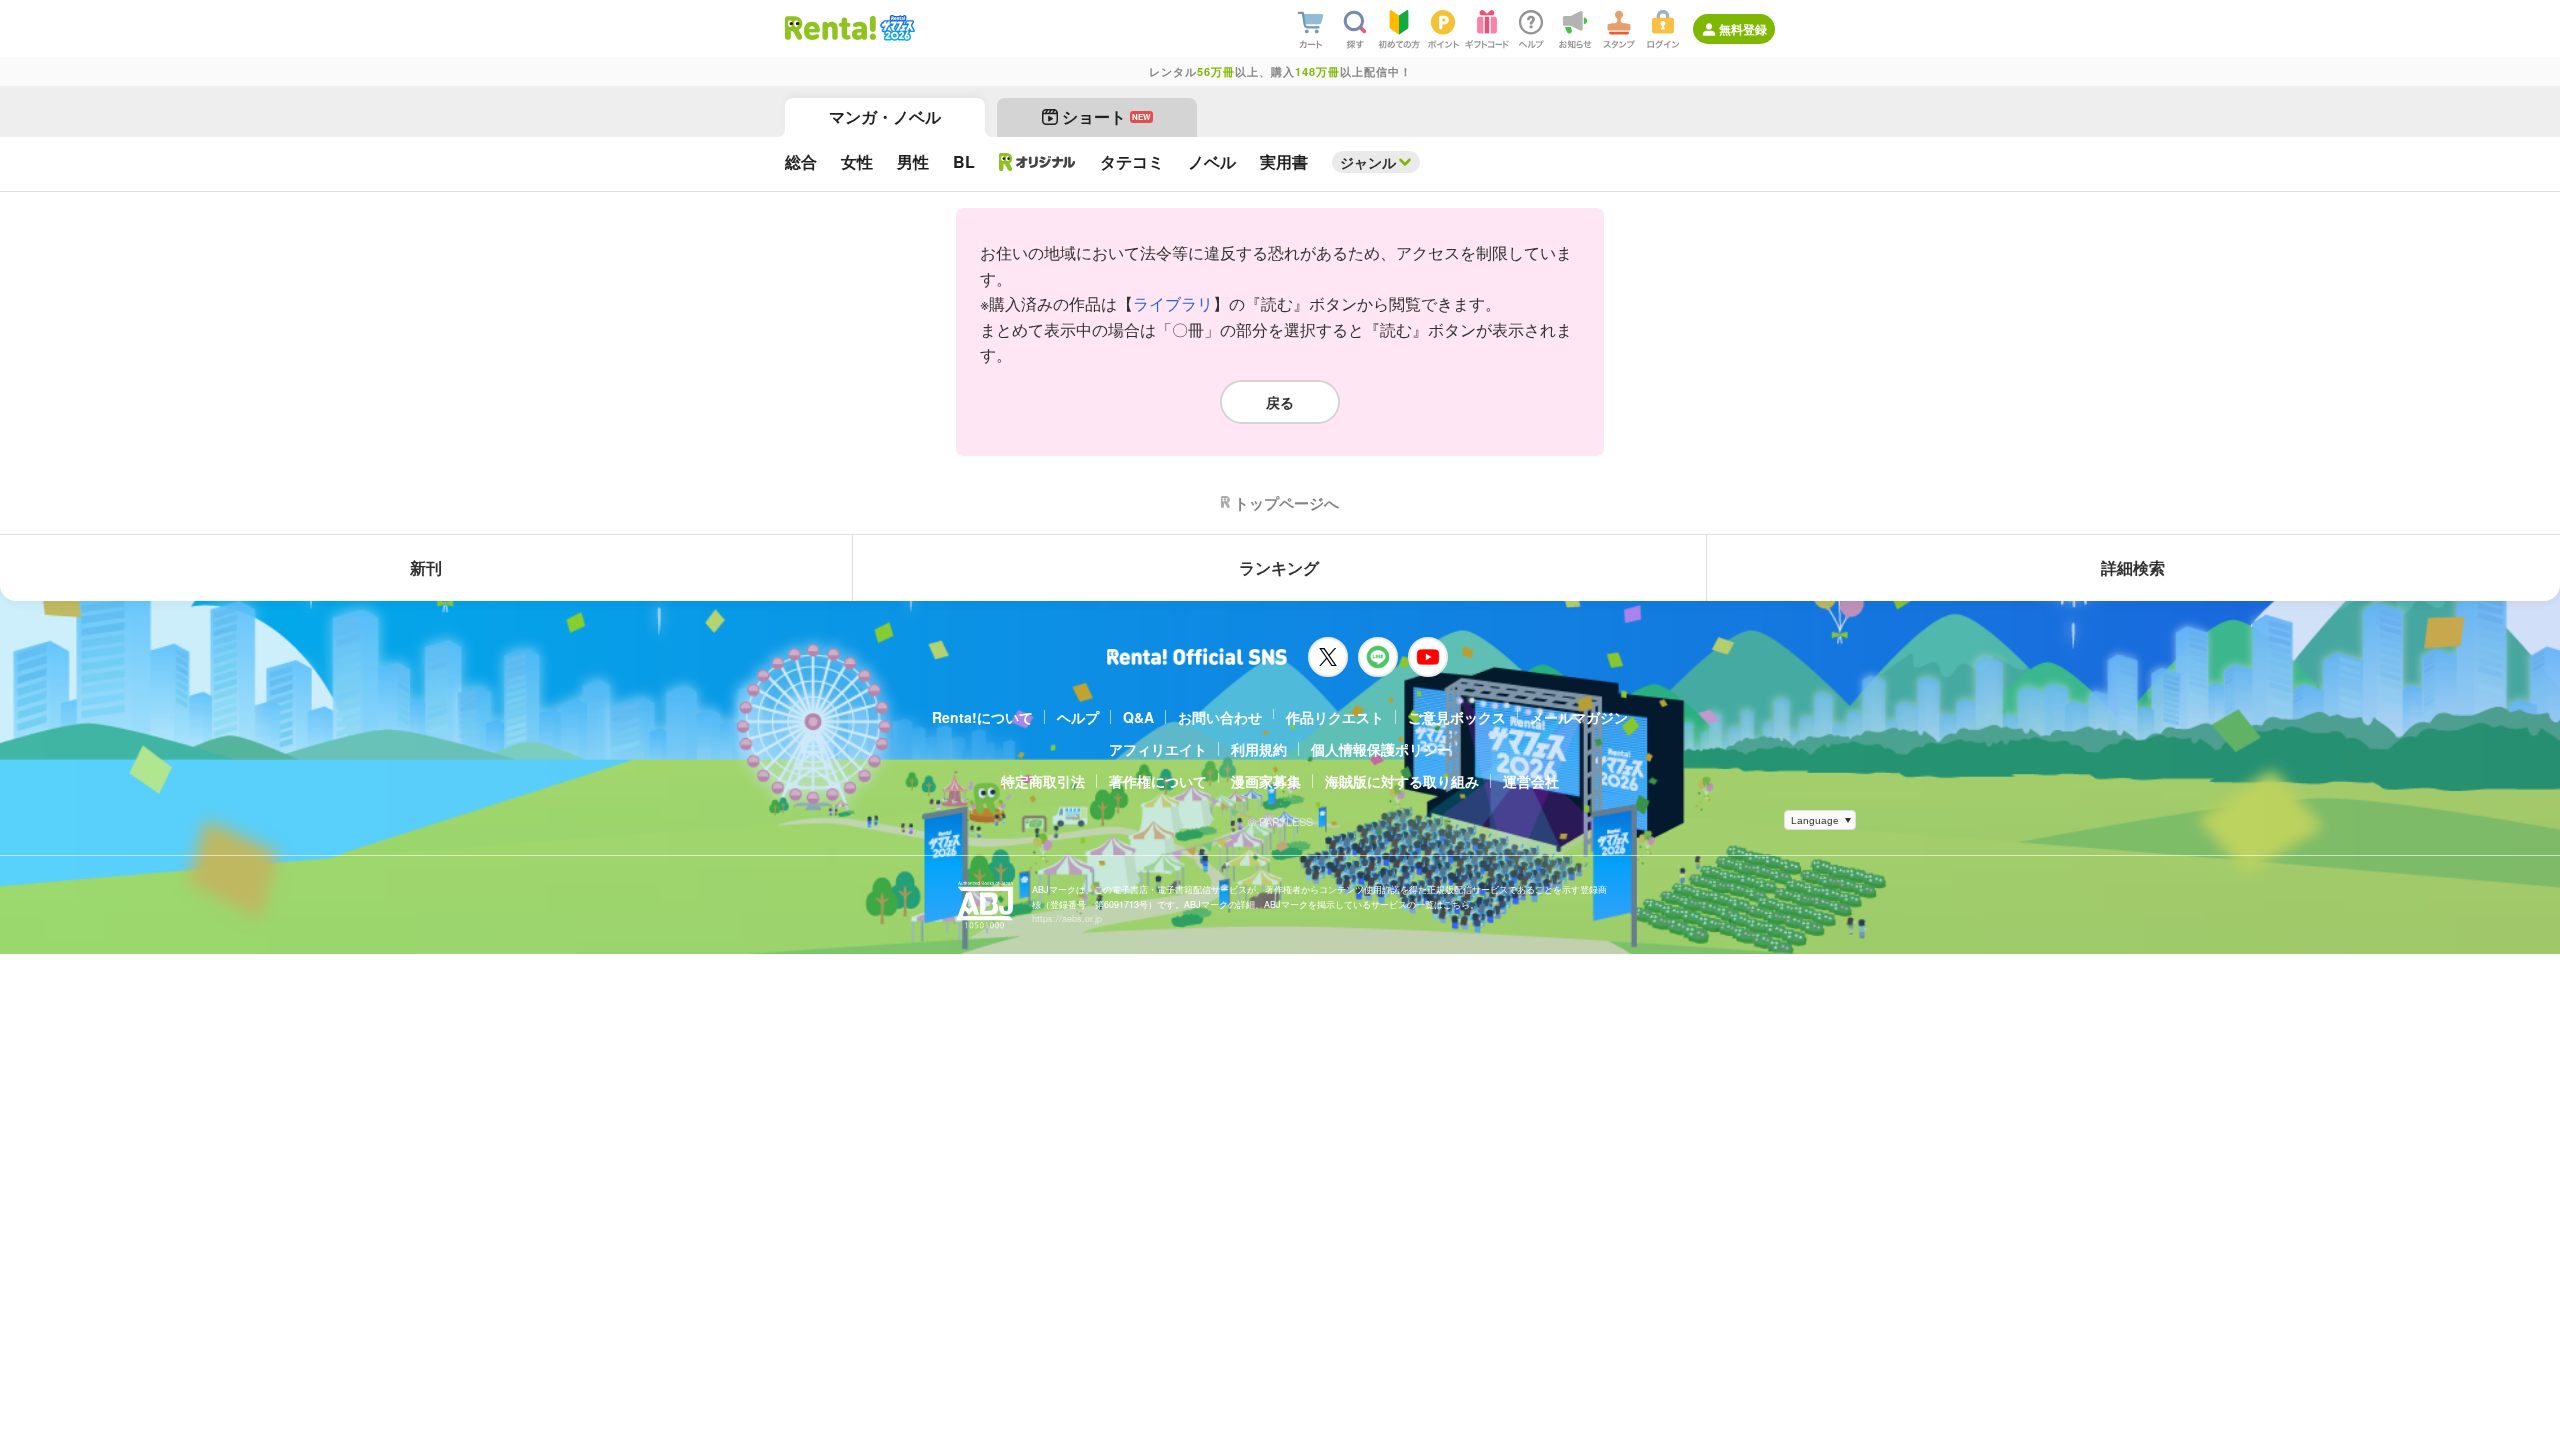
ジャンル (1368, 162)
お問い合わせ (1220, 717)
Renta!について (982, 717)
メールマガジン (1579, 717)
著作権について (1158, 781)
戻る (1280, 402)
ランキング (1279, 567)
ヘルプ (1078, 717)
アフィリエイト (1158, 749)
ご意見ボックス (1457, 717)
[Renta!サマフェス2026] (895, 28)
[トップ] (830, 28)
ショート (1106, 116)
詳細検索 (2133, 567)
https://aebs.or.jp (1067, 918)
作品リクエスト (1335, 717)
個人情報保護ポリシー (1381, 749)
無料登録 (1743, 29)
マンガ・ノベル (885, 116)
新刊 (426, 567)
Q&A (1138, 717)
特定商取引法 (1043, 781)
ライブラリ (1173, 303)
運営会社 (1531, 781)
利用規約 (1259, 749)
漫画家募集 (1266, 781)
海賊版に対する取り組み (1402, 781)
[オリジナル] (1037, 162)
